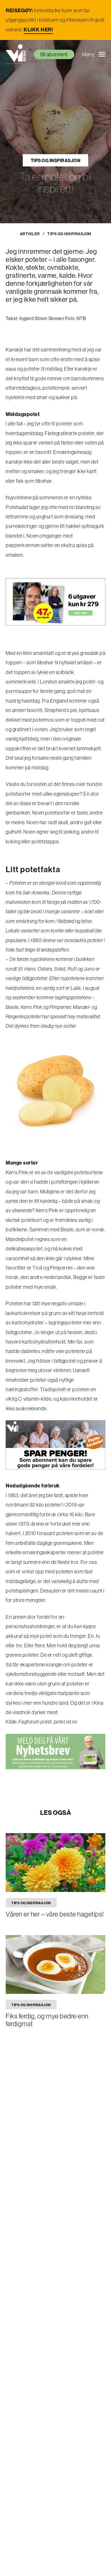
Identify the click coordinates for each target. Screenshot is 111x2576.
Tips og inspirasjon (56, 160)
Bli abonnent (54, 54)
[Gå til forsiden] (16, 54)
